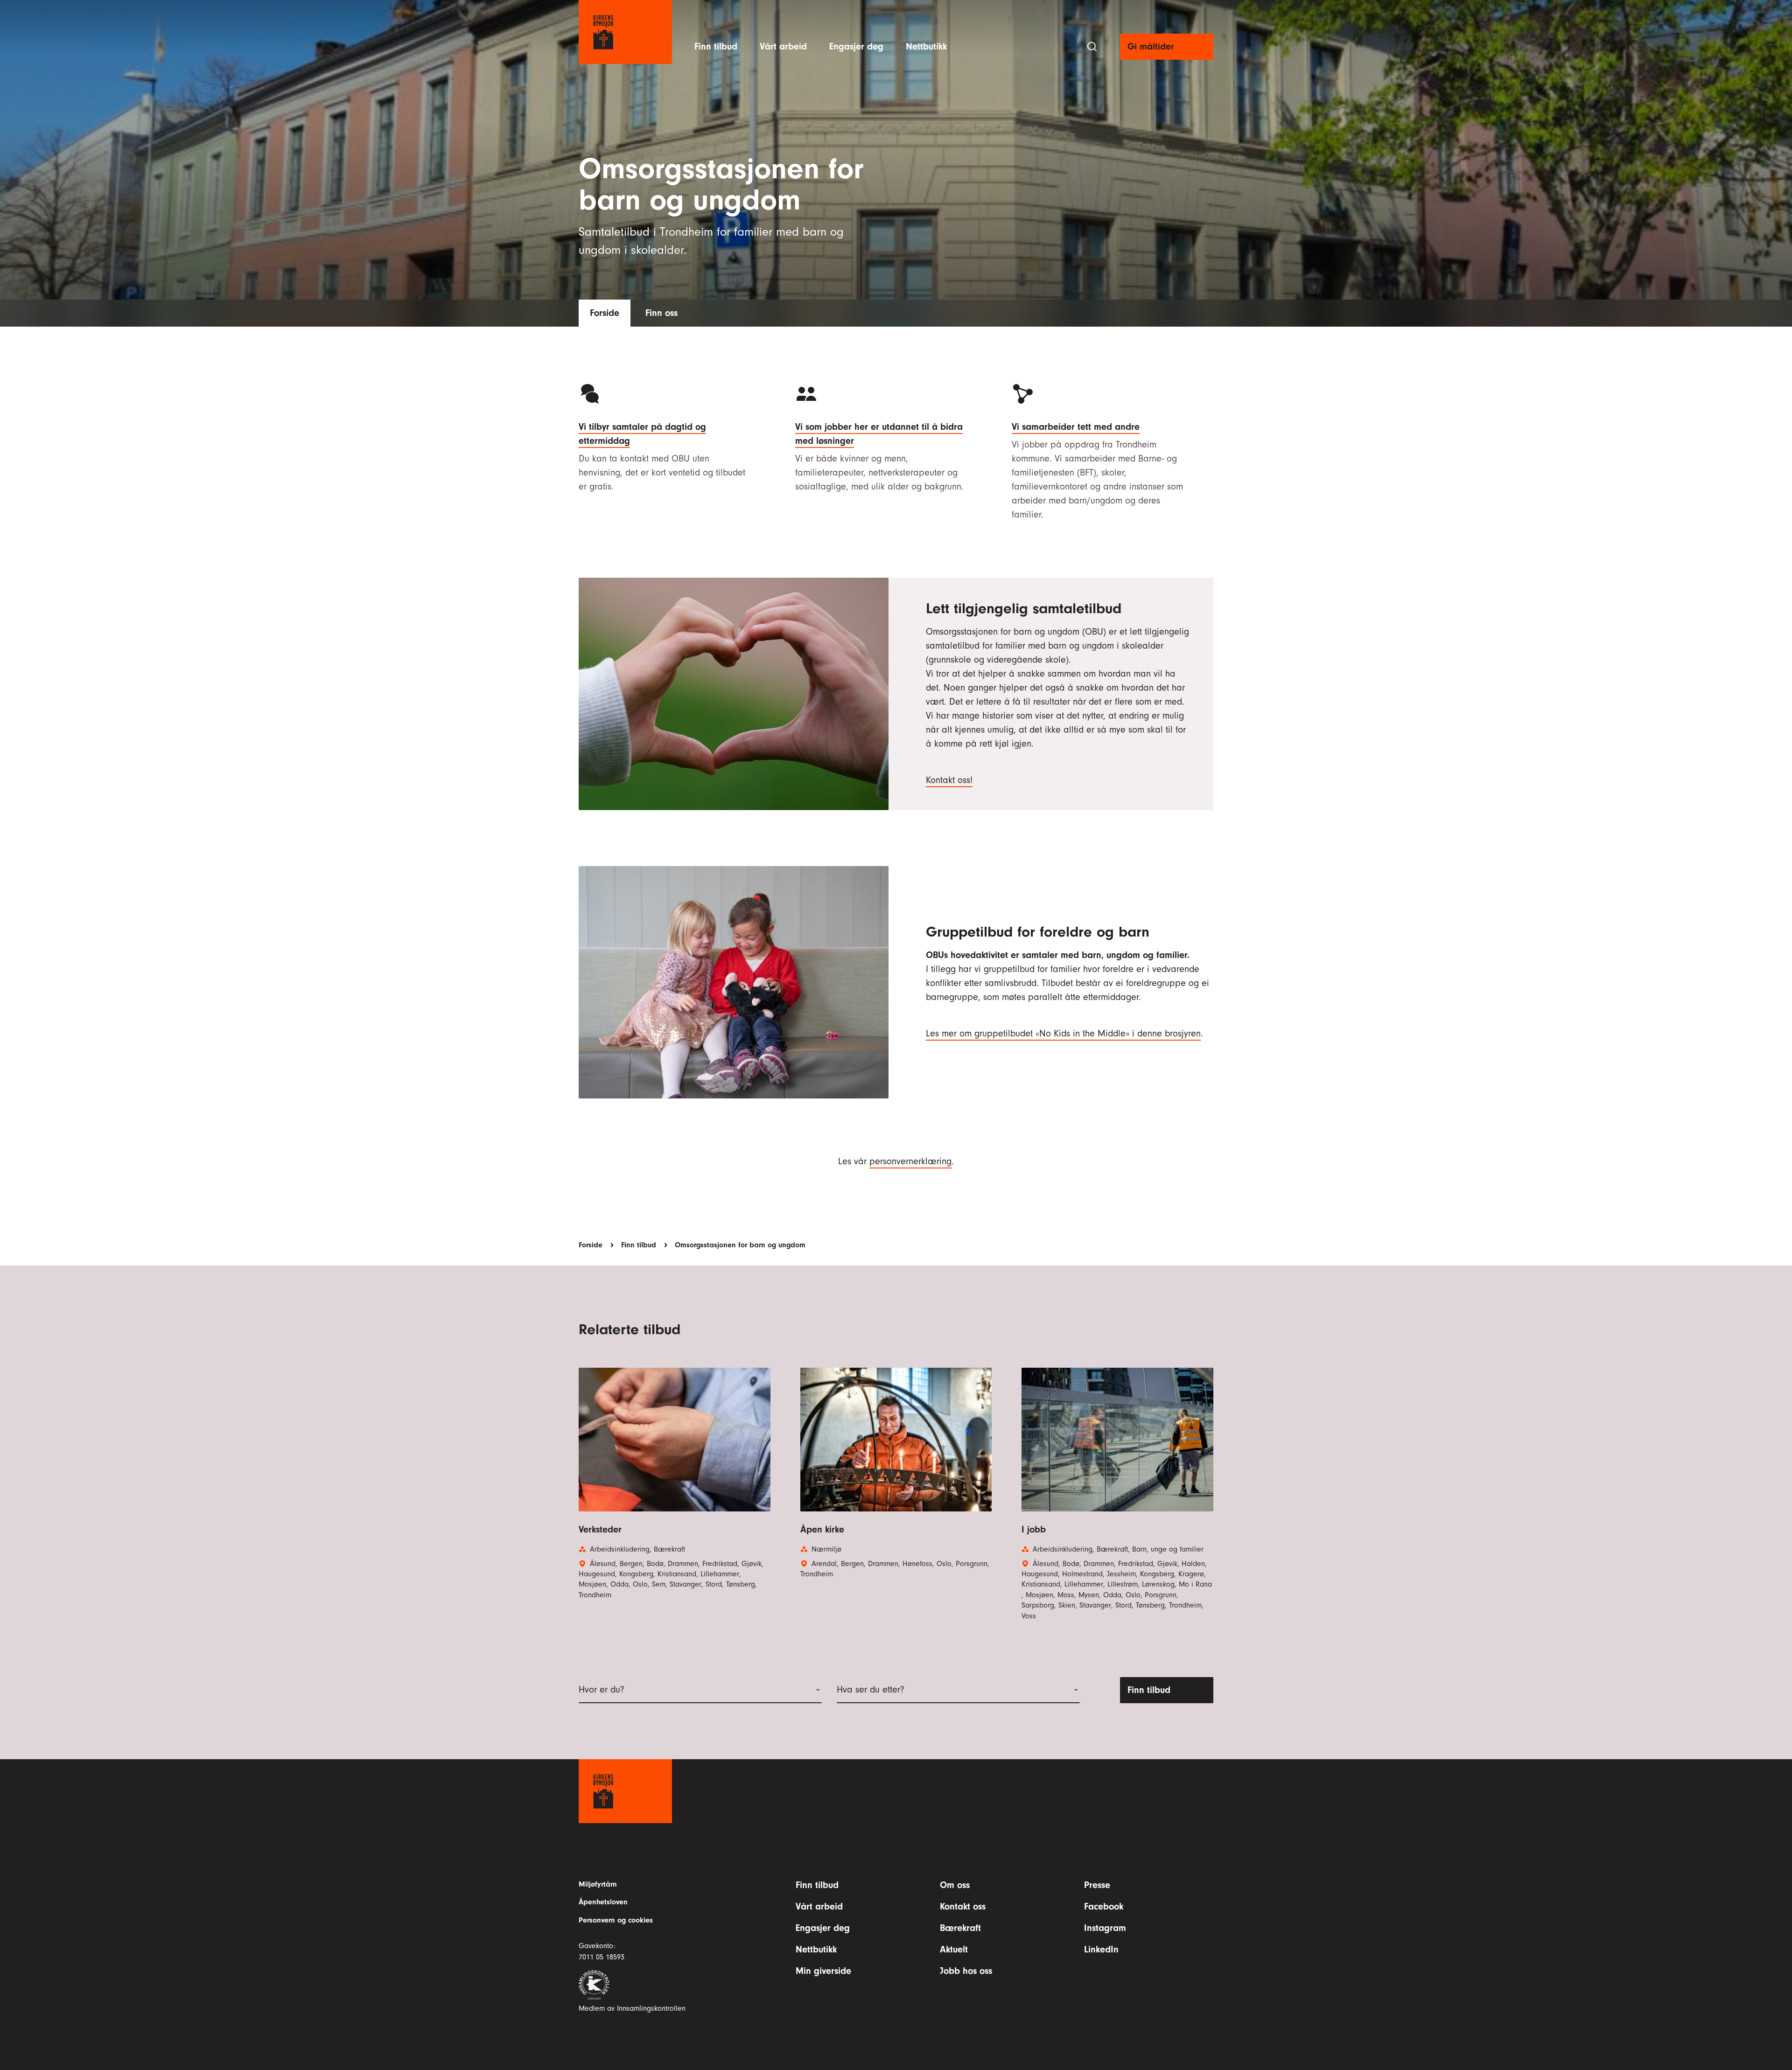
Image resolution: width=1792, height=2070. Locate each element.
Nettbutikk (926, 46)
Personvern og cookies (616, 1920)
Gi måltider (1151, 46)
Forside (605, 313)
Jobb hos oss (966, 1971)
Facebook (1104, 1906)
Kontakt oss (963, 1906)
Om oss (955, 1885)
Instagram (1105, 1928)
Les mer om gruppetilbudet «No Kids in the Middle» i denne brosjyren (1063, 1033)
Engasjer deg (856, 46)
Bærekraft (960, 1928)
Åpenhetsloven (603, 1902)
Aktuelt (954, 1949)
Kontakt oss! (949, 780)
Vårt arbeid (783, 46)
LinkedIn (1101, 1949)
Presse (1097, 1885)
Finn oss (661, 313)
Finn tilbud (716, 46)
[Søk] (1092, 47)
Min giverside (823, 1971)
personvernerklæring (910, 1161)
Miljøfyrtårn (598, 1884)
